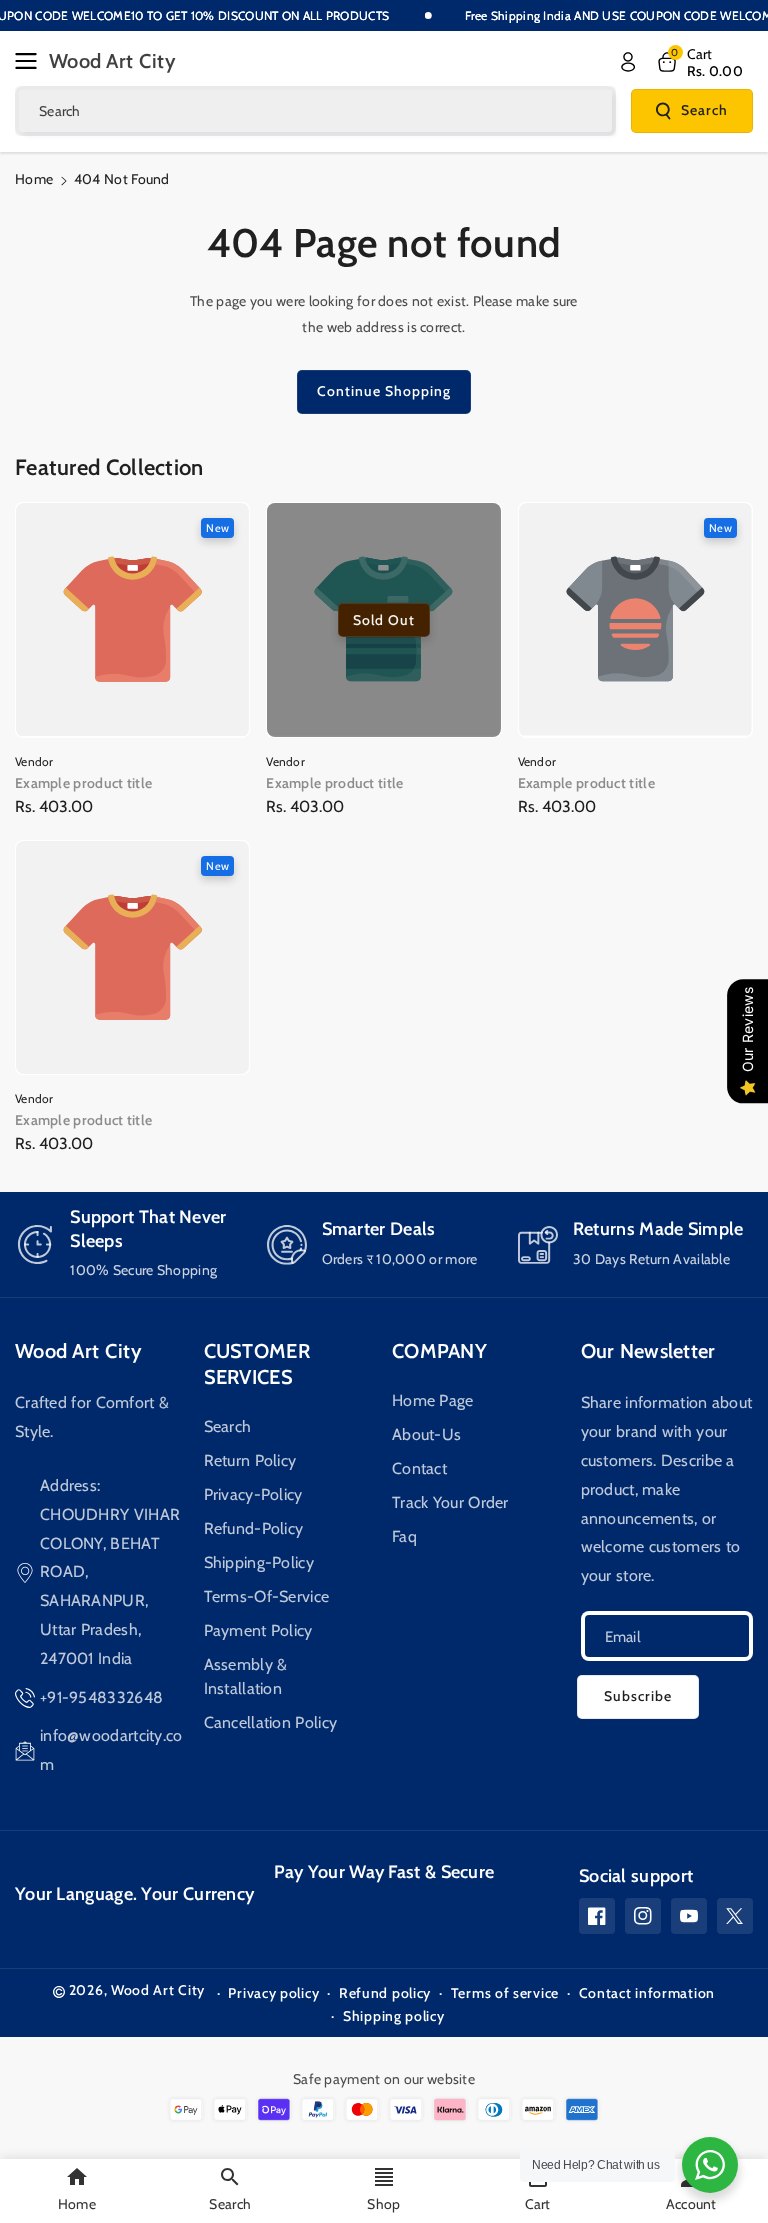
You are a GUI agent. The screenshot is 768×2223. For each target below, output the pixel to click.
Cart (538, 2204)
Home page (433, 1400)
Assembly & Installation (246, 1676)
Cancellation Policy (271, 1722)
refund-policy (254, 1528)
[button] (32, 61)
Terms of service (505, 1993)
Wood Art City (78, 1351)
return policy (250, 1460)
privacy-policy (253, 1494)
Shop (383, 2204)
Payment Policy (258, 1630)
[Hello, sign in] (628, 62)
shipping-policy (259, 1562)
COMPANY (439, 1351)
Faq (404, 1536)
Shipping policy (394, 2016)
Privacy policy (273, 1993)
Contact (419, 1468)
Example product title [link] (83, 783)
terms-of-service (267, 1596)
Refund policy (385, 1993)
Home (34, 179)
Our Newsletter (648, 1351)
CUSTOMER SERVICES (257, 1364)
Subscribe (638, 1696)
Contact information (647, 1993)
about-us (426, 1434)
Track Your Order (450, 1502)
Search (704, 110)
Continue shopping (384, 391)
